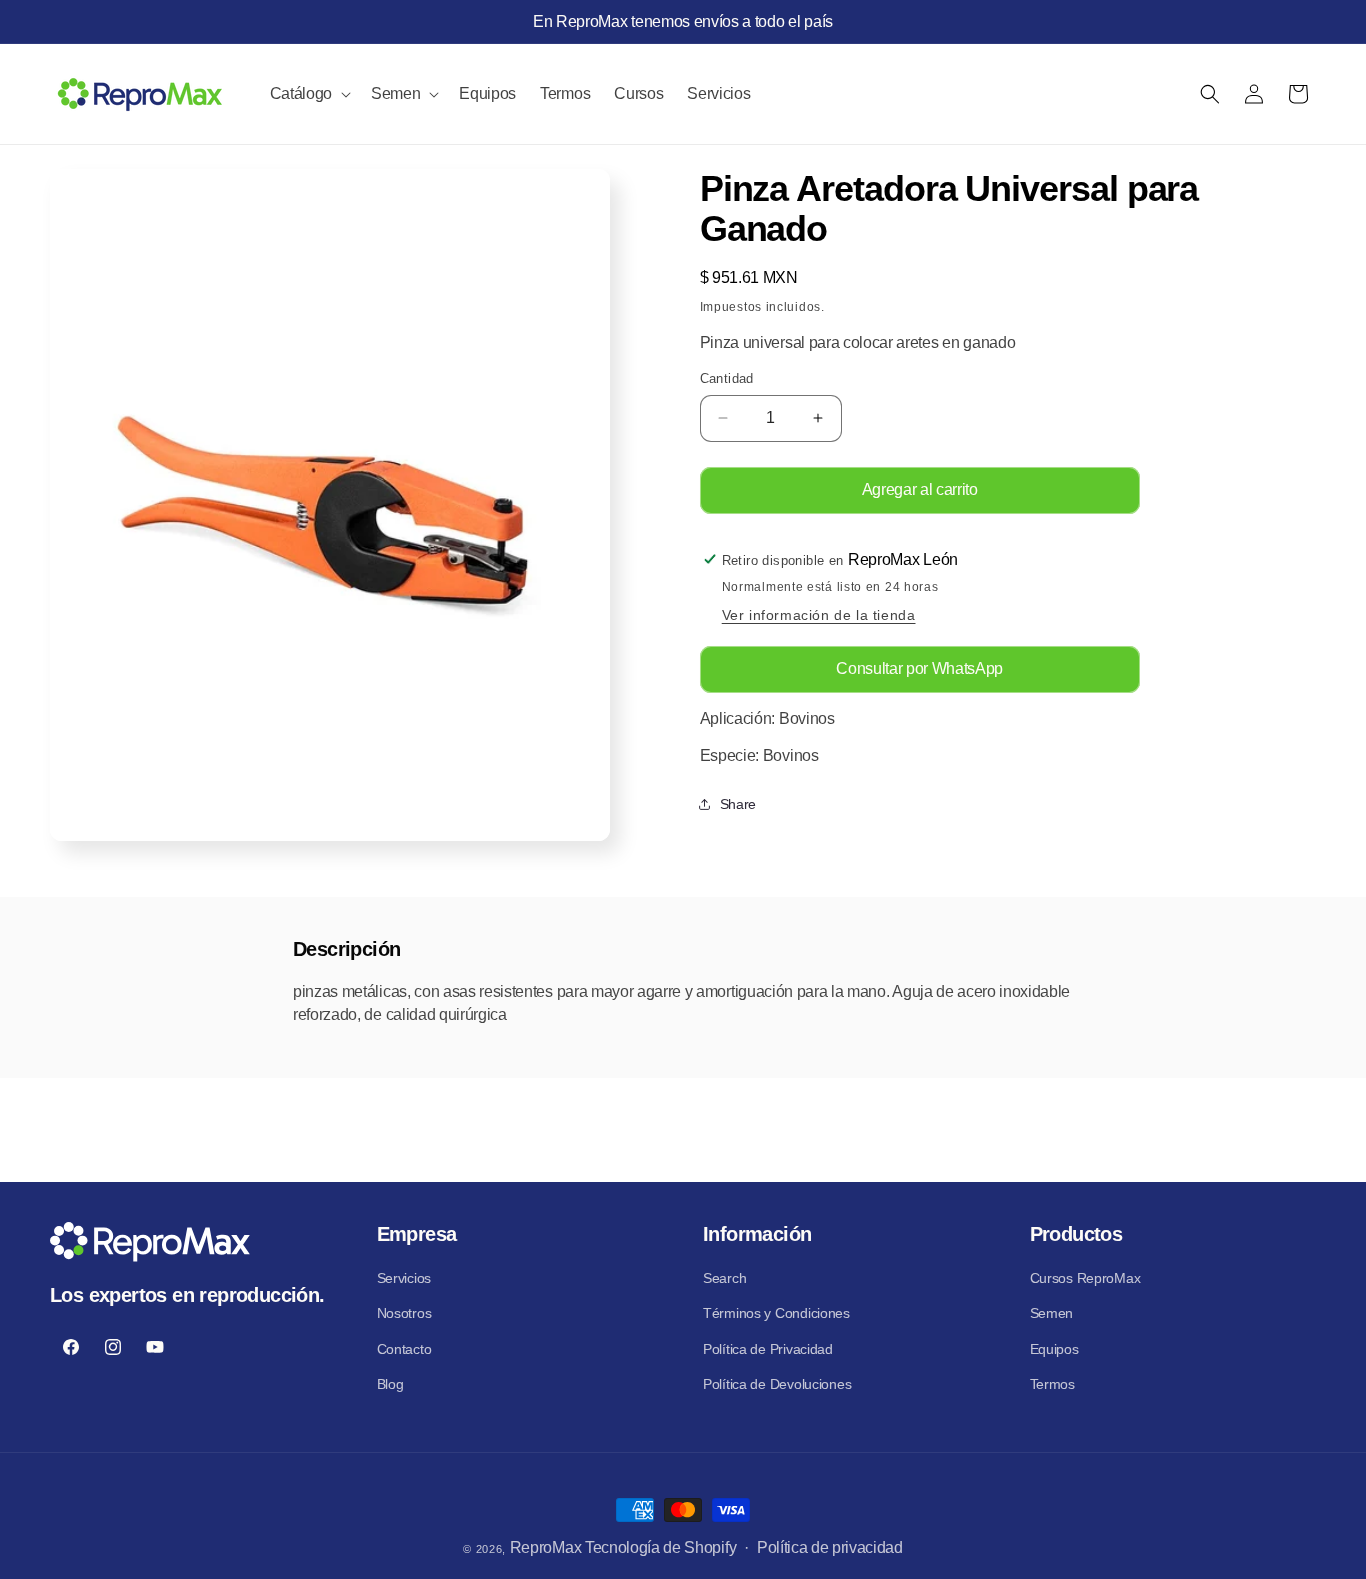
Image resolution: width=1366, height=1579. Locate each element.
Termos (1052, 1383)
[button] (308, 94)
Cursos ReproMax (1085, 1278)
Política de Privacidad (768, 1348)
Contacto (404, 1348)
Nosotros (404, 1313)
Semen (1052, 1313)
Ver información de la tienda (819, 615)
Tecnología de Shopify (660, 1547)
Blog (390, 1383)
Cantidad (727, 378)
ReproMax (545, 1547)
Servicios (404, 1278)
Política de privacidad (830, 1547)
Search (724, 1278)
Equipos (1054, 1348)
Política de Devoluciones (777, 1383)
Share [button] (738, 804)
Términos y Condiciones (776, 1313)
